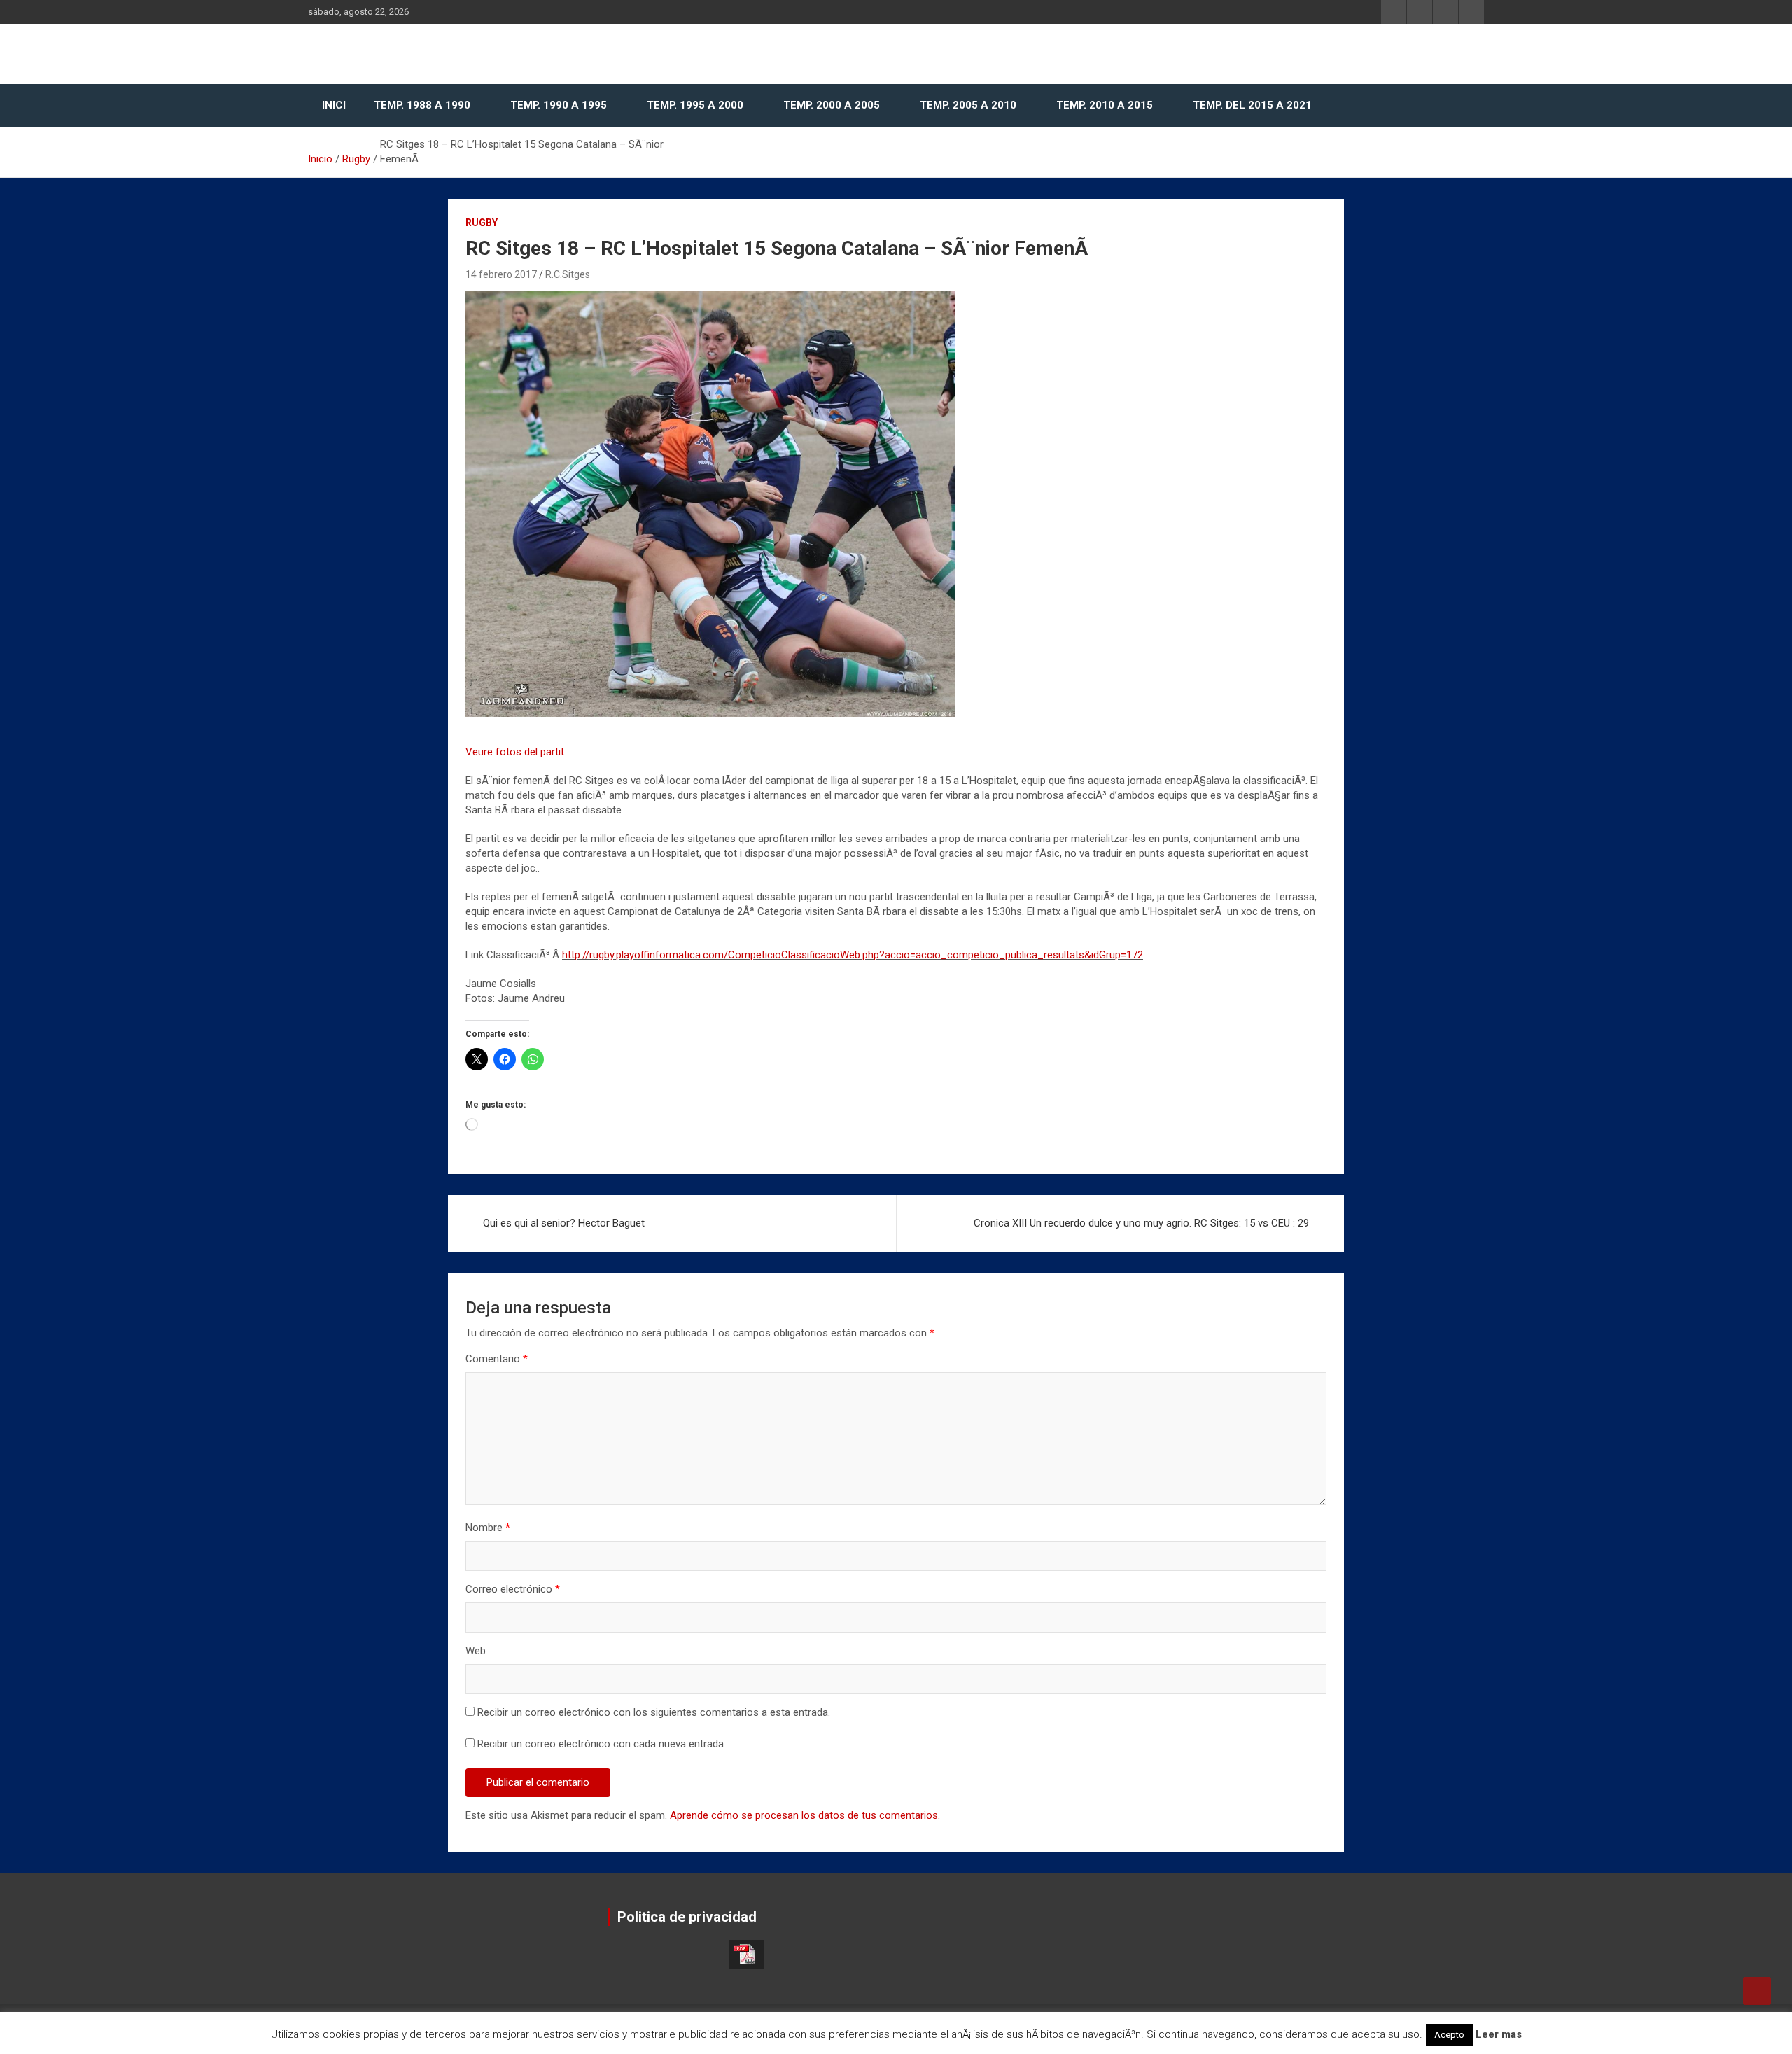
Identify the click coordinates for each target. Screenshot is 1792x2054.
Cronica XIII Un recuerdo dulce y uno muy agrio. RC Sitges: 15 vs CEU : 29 (1141, 1223)
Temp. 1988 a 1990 (422, 105)
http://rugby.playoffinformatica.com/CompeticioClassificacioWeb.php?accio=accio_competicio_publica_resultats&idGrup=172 (853, 955)
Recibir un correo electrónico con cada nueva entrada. (602, 1744)
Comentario (497, 1359)
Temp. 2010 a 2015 (1105, 105)
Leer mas (1499, 2034)
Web (476, 1651)
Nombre (488, 1528)
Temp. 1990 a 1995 (559, 105)
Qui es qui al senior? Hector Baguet (564, 1223)
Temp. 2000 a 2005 (832, 105)
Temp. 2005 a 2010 (968, 105)
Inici (334, 105)
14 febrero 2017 (501, 274)
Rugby (482, 223)
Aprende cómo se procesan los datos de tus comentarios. (805, 1815)
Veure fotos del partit (515, 752)
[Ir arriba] (1757, 1991)
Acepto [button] (1449, 2035)
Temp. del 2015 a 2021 (1252, 105)
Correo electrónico (513, 1589)
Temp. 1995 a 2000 (695, 105)
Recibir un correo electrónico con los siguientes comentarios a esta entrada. (654, 1712)
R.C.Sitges (568, 274)
